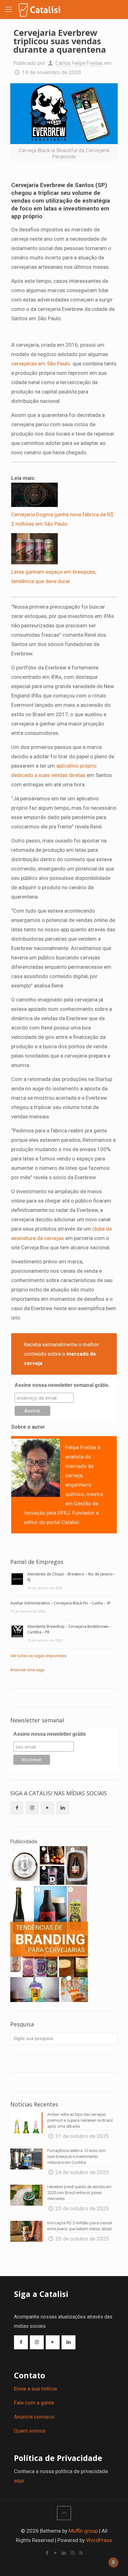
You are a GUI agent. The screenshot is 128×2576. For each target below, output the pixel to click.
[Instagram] (73, 2553)
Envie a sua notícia (35, 2389)
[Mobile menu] (8, 9)
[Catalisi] (40, 9)
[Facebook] (47, 2553)
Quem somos (30, 2431)
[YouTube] (56, 2553)
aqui (19, 2481)
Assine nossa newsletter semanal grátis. (62, 1385)
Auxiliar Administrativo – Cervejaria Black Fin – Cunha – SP (60, 1603)
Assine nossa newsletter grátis (50, 1734)
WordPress (99, 2540)
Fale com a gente (34, 2403)
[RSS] (81, 2553)
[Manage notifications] (113, 2562)
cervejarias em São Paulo (41, 364)
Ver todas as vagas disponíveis (38, 1656)
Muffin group (83, 2531)
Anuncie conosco (34, 2417)
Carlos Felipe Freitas (79, 63)
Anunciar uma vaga (27, 1670)
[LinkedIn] (64, 2553)
